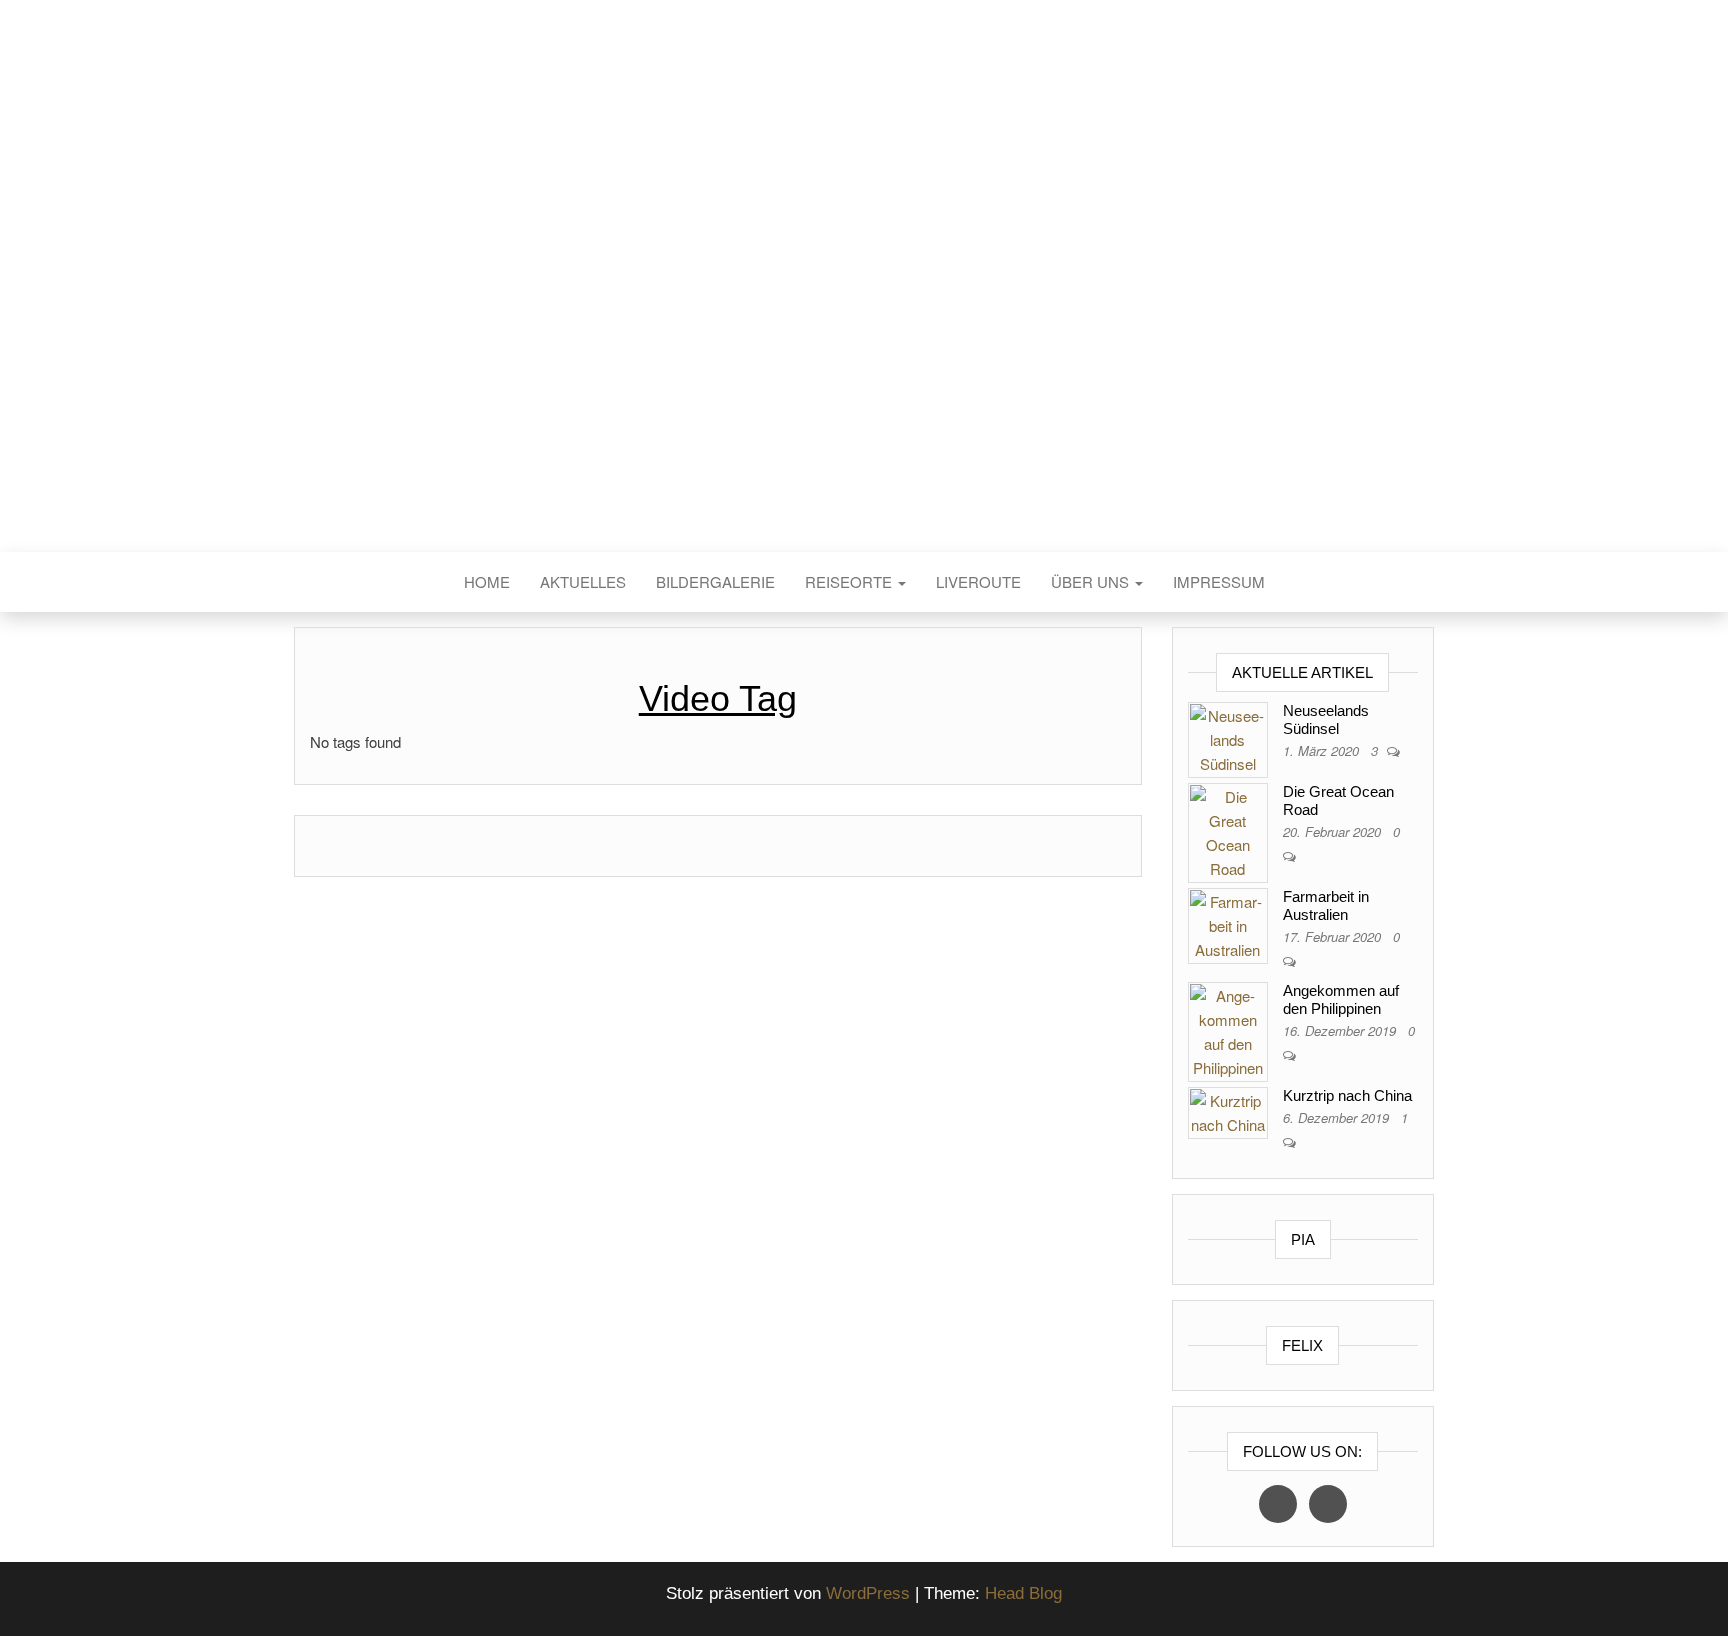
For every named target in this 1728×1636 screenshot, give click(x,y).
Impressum (1219, 581)
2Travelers (864, 308)
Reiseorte (850, 581)
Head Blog (1023, 1593)
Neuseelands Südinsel (1326, 719)
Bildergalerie (715, 581)
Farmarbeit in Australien (1326, 905)
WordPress (868, 1593)
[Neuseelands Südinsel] (1228, 737)
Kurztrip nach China (1347, 1095)
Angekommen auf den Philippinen (1341, 999)
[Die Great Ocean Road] (1228, 830)
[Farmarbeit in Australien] (1228, 923)
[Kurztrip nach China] (1228, 1110)
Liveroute (978, 581)
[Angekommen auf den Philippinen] (1228, 1029)
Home (487, 581)
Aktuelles (583, 581)
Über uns (1092, 581)
